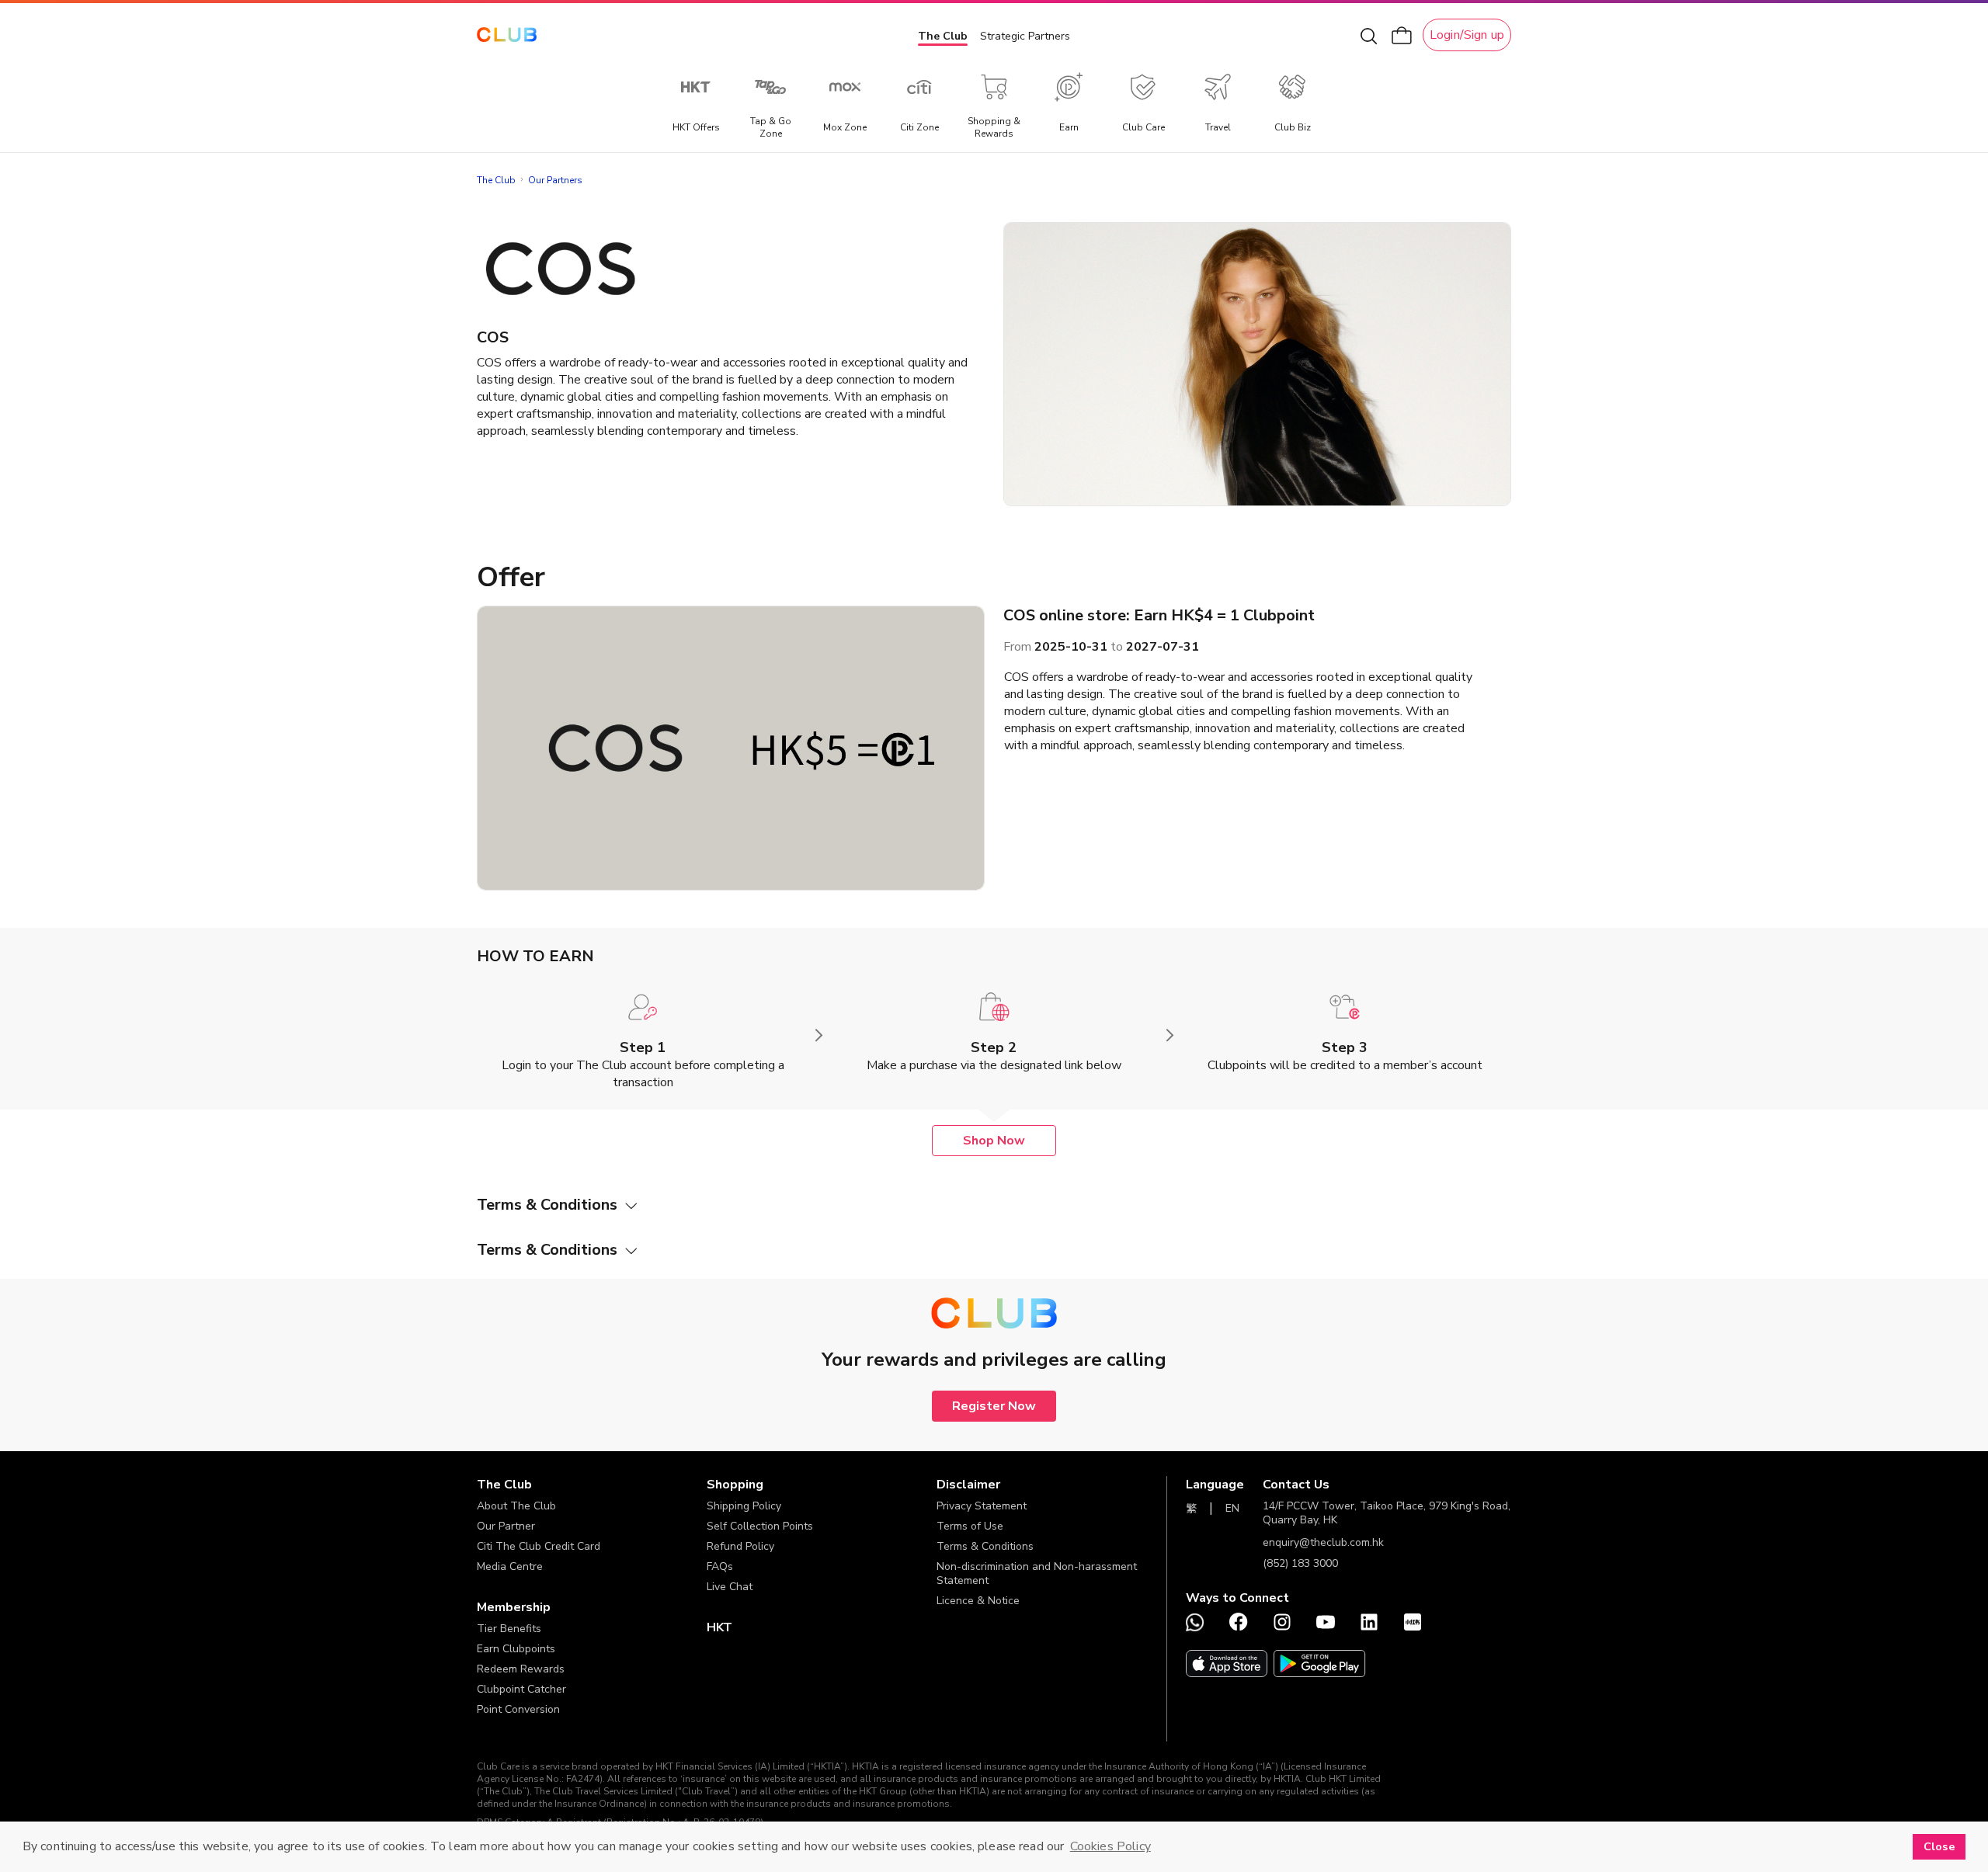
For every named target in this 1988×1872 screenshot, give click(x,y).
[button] (592, 1485)
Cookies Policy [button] (1110, 1846)
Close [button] (1939, 1846)
